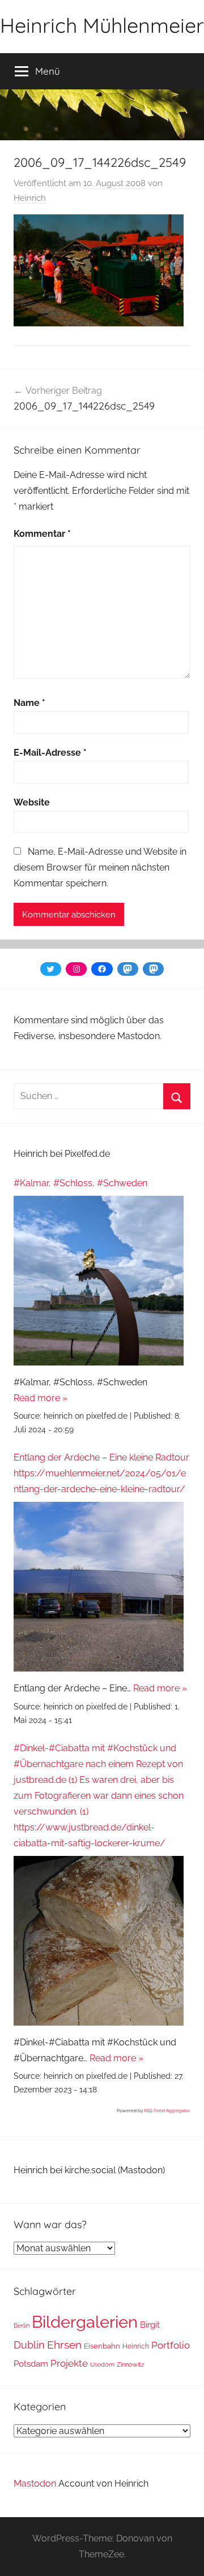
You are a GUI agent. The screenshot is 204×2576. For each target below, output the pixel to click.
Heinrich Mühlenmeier (102, 25)
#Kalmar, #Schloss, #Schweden (80, 1183)
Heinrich (30, 198)
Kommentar (42, 534)
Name (29, 703)
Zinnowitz (130, 2364)
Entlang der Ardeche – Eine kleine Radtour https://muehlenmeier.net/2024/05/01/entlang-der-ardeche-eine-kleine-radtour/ (101, 1473)
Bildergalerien (85, 2322)
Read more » (41, 1398)
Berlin (22, 2325)
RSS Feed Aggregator (167, 2110)
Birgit (150, 2325)
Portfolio (171, 2345)
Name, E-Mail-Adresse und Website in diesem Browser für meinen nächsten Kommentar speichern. (100, 867)
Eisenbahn (102, 2346)
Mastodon (35, 2484)
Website (32, 802)
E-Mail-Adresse (50, 753)
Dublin (29, 2345)
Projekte (69, 2363)
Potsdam (31, 2364)
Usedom (102, 2364)
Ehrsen (64, 2345)
